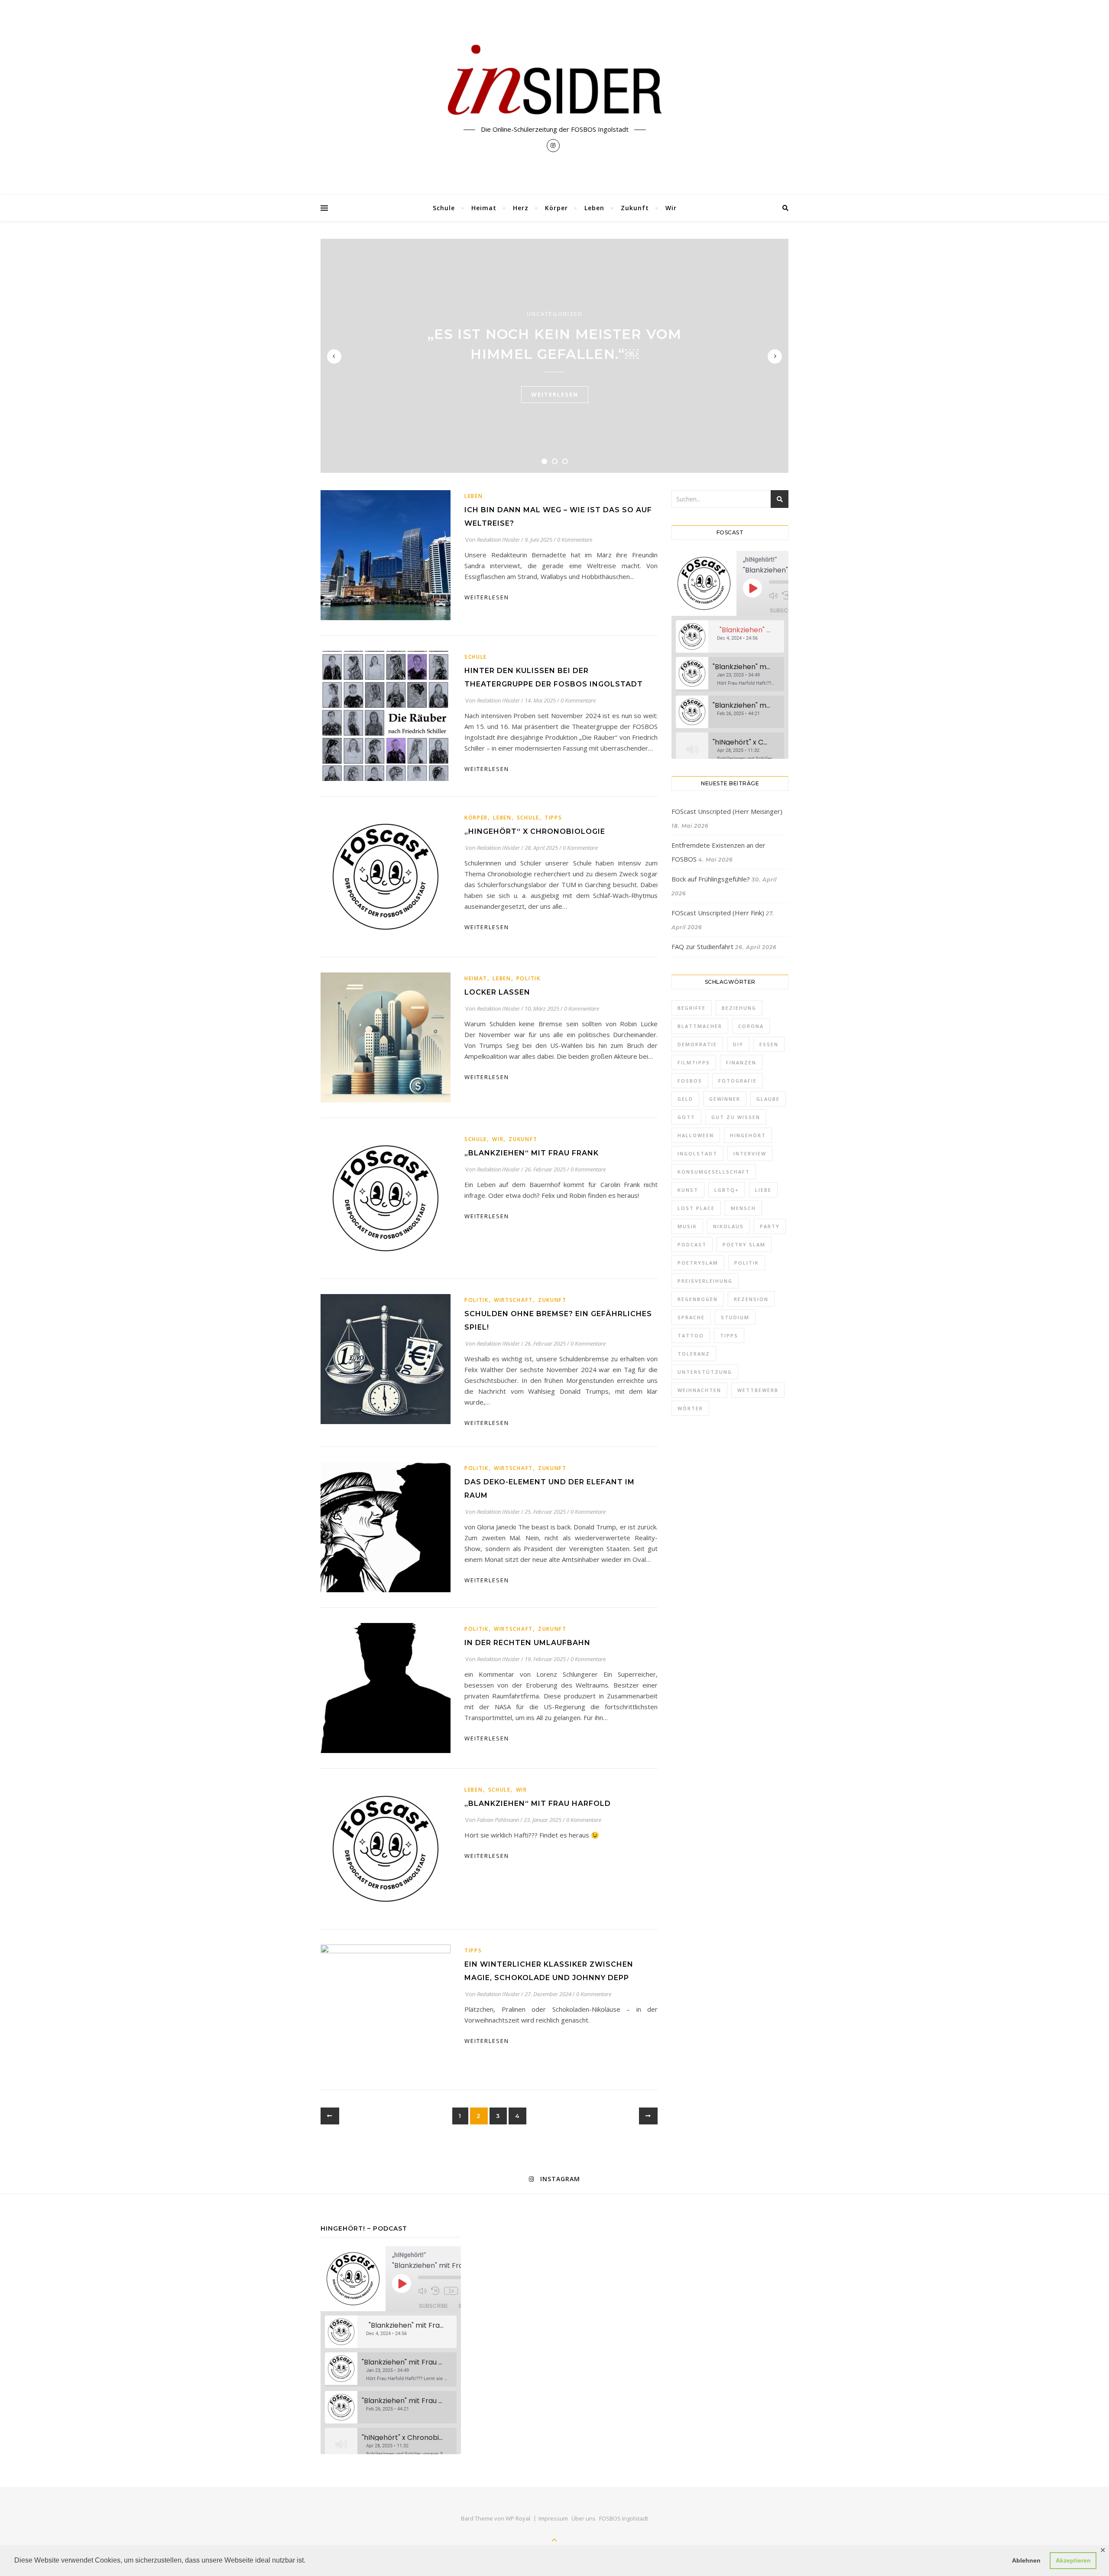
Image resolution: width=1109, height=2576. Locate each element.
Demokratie (697, 1044)
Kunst (688, 1190)
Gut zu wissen (736, 1117)
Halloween (696, 1135)
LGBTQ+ (727, 1190)
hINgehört (748, 1135)
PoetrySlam (698, 1263)
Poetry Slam (744, 1244)
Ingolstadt (697, 1153)
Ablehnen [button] (1026, 2560)
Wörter (690, 1408)
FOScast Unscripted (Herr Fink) (718, 913)
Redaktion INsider (498, 540)
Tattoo (691, 1335)
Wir (671, 208)
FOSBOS (690, 1081)
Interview (750, 1153)
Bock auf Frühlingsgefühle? (711, 879)
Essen (769, 1044)
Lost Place (696, 1208)
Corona (751, 1026)
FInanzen (741, 1062)
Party (770, 1226)
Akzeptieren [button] (1073, 2560)
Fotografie (738, 1081)
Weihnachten (699, 1390)
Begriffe (692, 1008)
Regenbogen (698, 1299)
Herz (521, 208)
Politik (529, 978)
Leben (594, 208)
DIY (738, 1044)
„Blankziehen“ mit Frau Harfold (538, 1804)
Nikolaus (728, 1226)
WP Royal (518, 2518)
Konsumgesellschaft (714, 1172)
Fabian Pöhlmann (498, 1820)
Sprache (691, 1317)
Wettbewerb (758, 1390)
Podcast (692, 1244)
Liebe (763, 1190)
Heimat (484, 208)
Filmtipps (694, 1062)
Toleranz (694, 1354)
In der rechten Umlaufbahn (527, 1643)
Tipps (553, 818)
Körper (556, 208)
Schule (444, 208)
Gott (686, 1117)
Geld (685, 1099)
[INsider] (554, 81)
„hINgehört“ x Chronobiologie (535, 831)
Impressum (553, 2518)
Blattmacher (700, 1026)
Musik (687, 1226)
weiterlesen (555, 394)
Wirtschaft (513, 1300)
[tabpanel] (554, 356)
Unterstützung (705, 1372)
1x (451, 2291)
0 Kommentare (575, 540)
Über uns (584, 2518)
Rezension (751, 1299)
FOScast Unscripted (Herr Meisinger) (727, 811)
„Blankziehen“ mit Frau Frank (532, 1153)
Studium (735, 1317)
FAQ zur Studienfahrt (702, 946)
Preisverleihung (705, 1281)
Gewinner (725, 1099)
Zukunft (635, 208)
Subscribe (784, 610)
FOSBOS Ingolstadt (624, 2518)
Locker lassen (497, 992)
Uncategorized (555, 314)
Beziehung (739, 1008)
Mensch (743, 1208)
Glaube (768, 1099)
